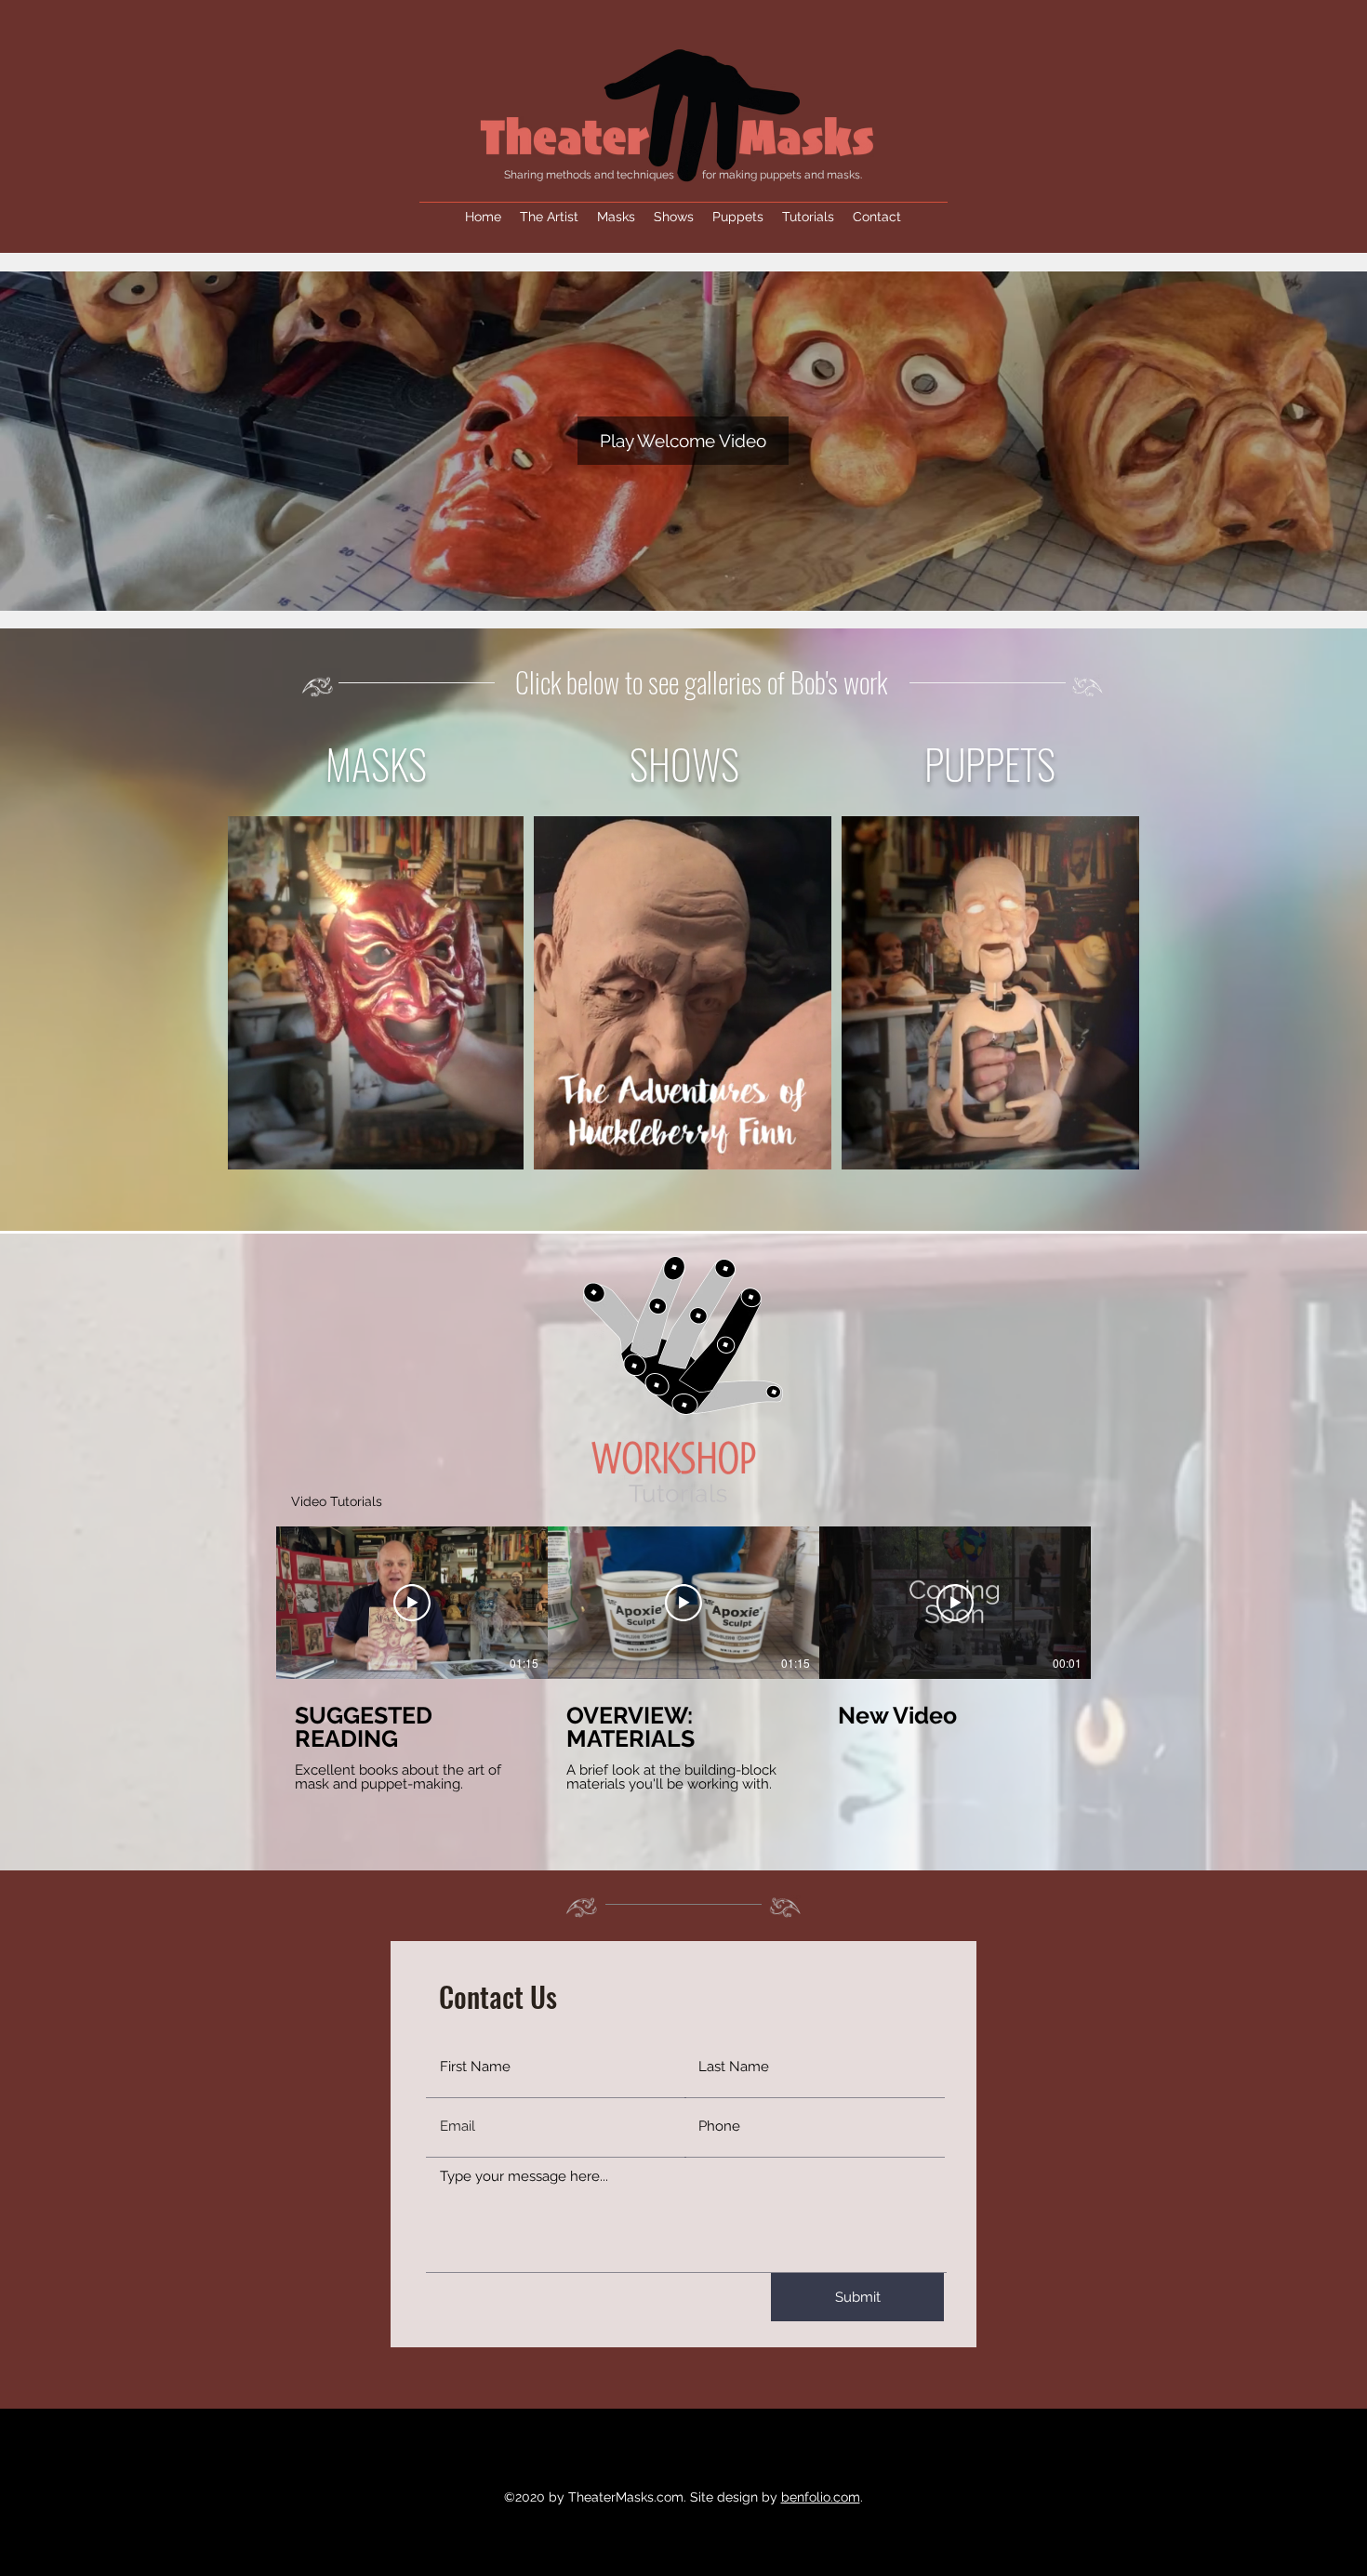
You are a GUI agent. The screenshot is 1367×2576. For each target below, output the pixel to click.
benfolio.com (821, 2497)
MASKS (376, 764)
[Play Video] (412, 1603)
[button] (683, 441)
